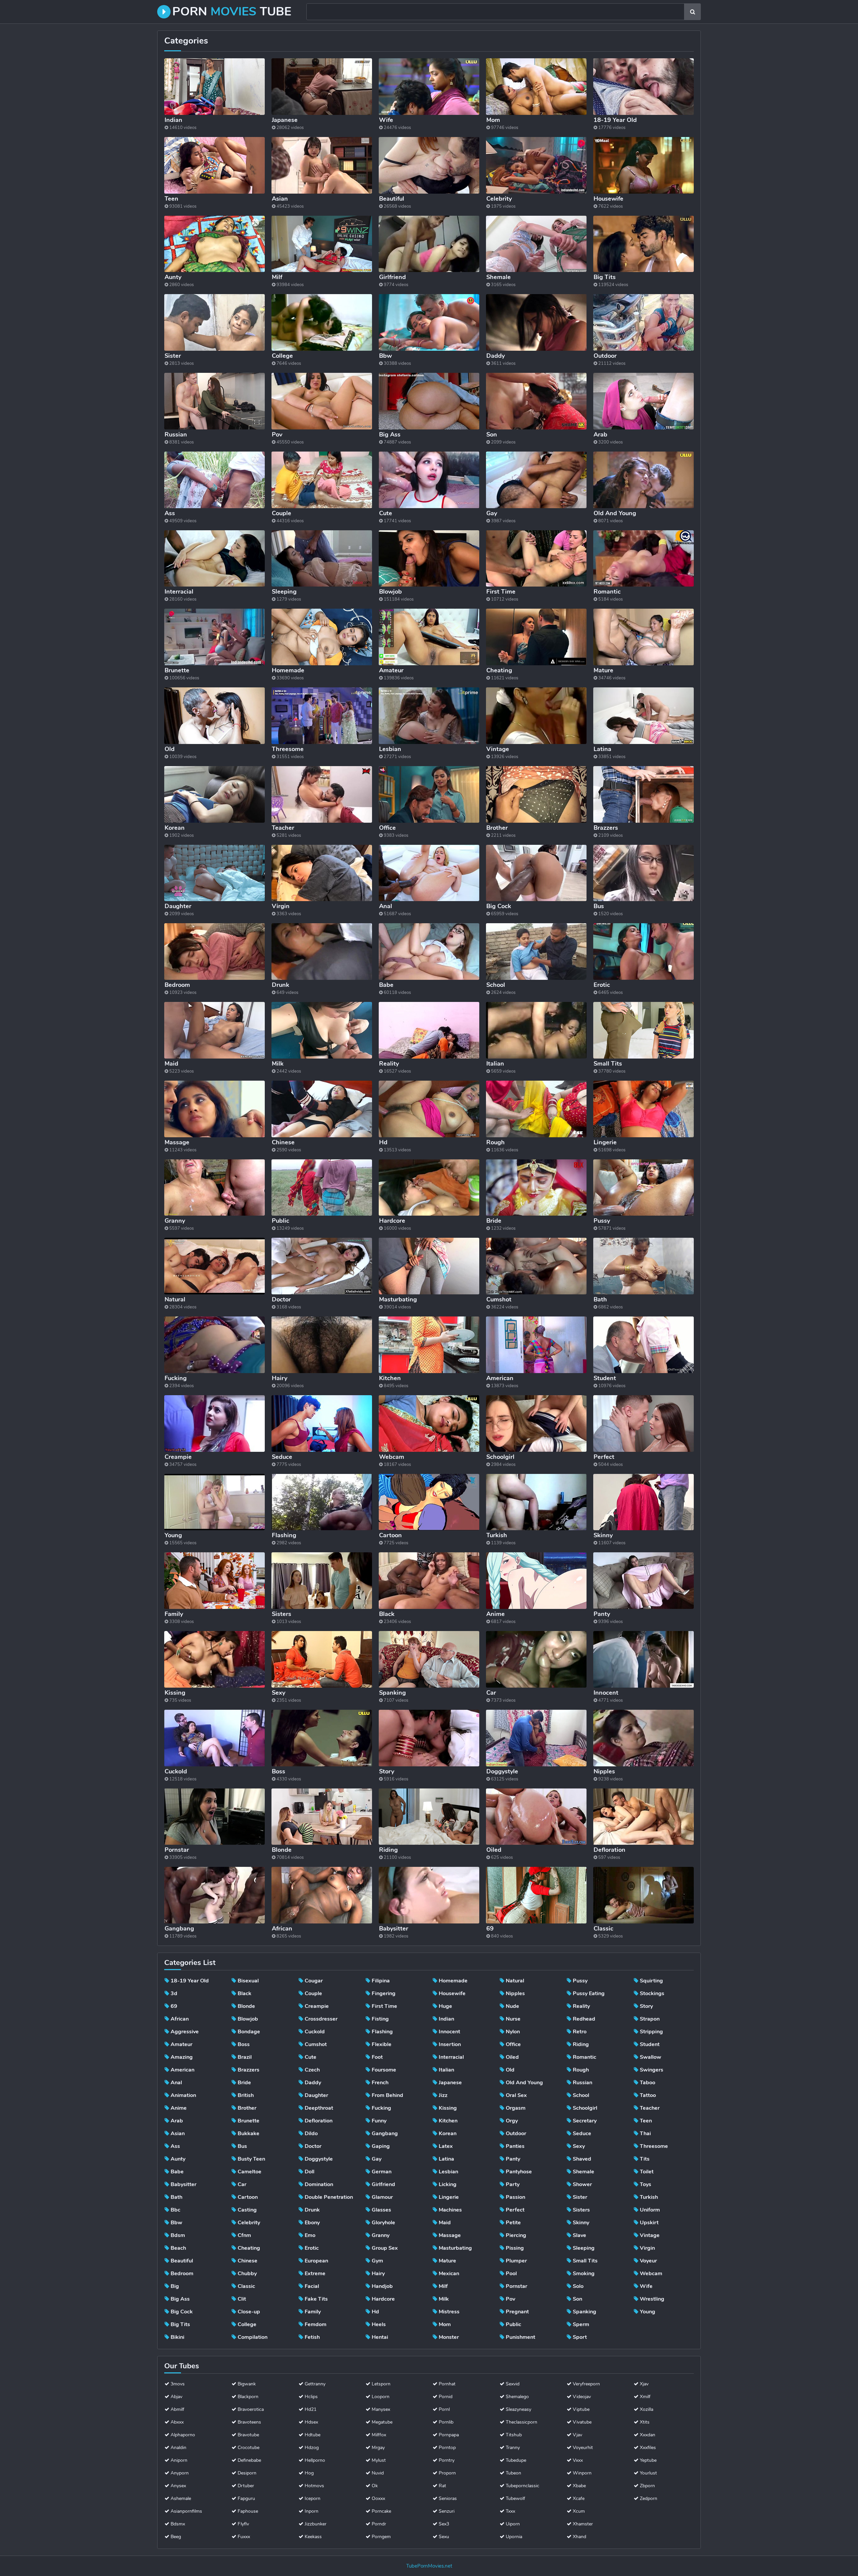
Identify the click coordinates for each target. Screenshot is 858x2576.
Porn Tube (232, 12)
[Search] (692, 12)
